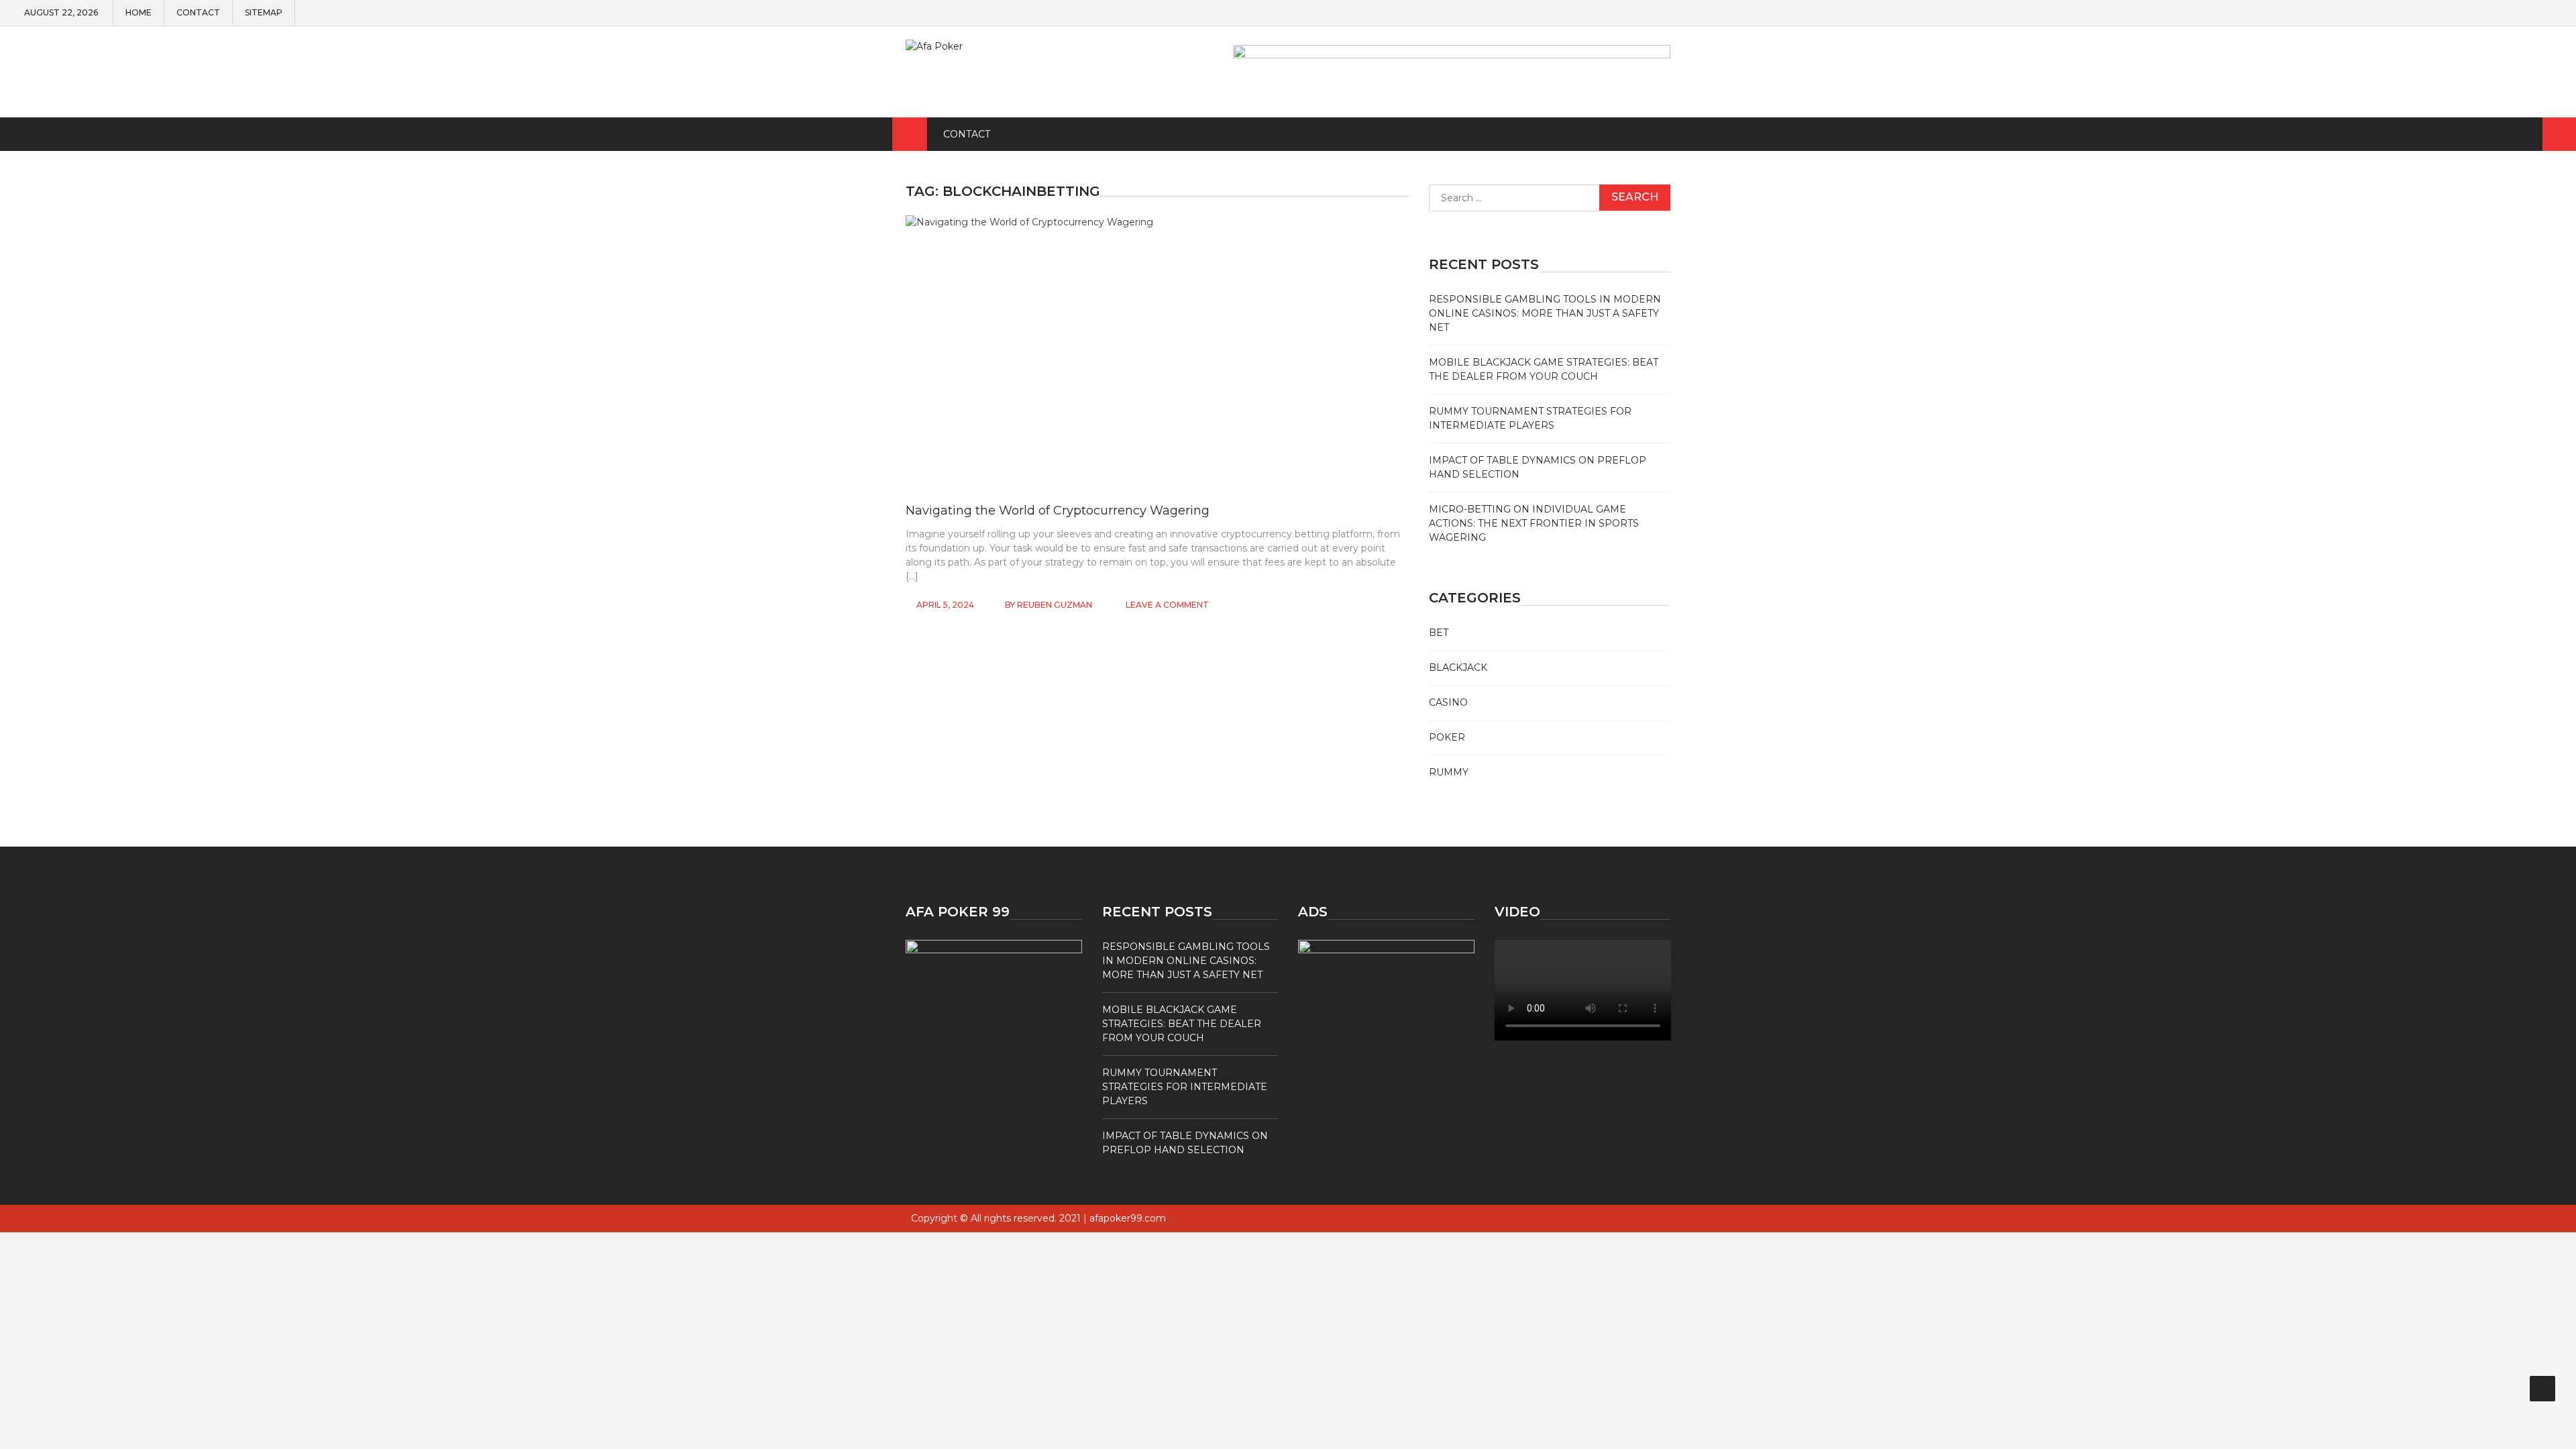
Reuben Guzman (1055, 605)
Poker (1447, 737)
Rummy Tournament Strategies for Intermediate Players (1185, 1087)
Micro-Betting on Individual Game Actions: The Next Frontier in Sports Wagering (1534, 523)
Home (139, 13)
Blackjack (1458, 667)
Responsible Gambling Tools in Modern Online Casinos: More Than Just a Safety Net (1545, 313)
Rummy (1449, 772)
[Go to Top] (2542, 1389)
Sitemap (264, 13)
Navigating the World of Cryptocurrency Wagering (1058, 511)
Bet (1439, 633)
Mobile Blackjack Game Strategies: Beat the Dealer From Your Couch (1182, 1024)
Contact (198, 13)
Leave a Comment (1167, 605)
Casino (1448, 702)
